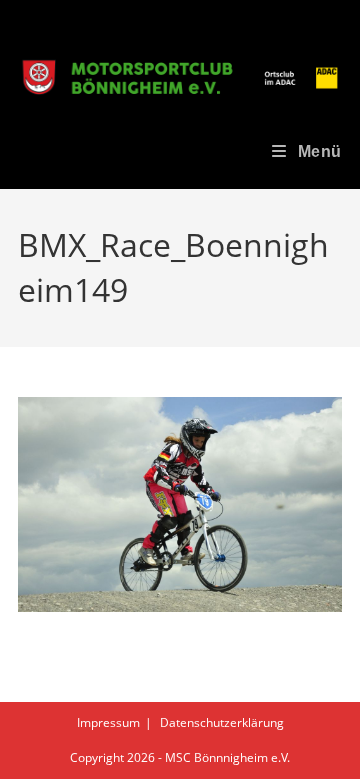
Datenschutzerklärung (222, 722)
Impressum (108, 722)
